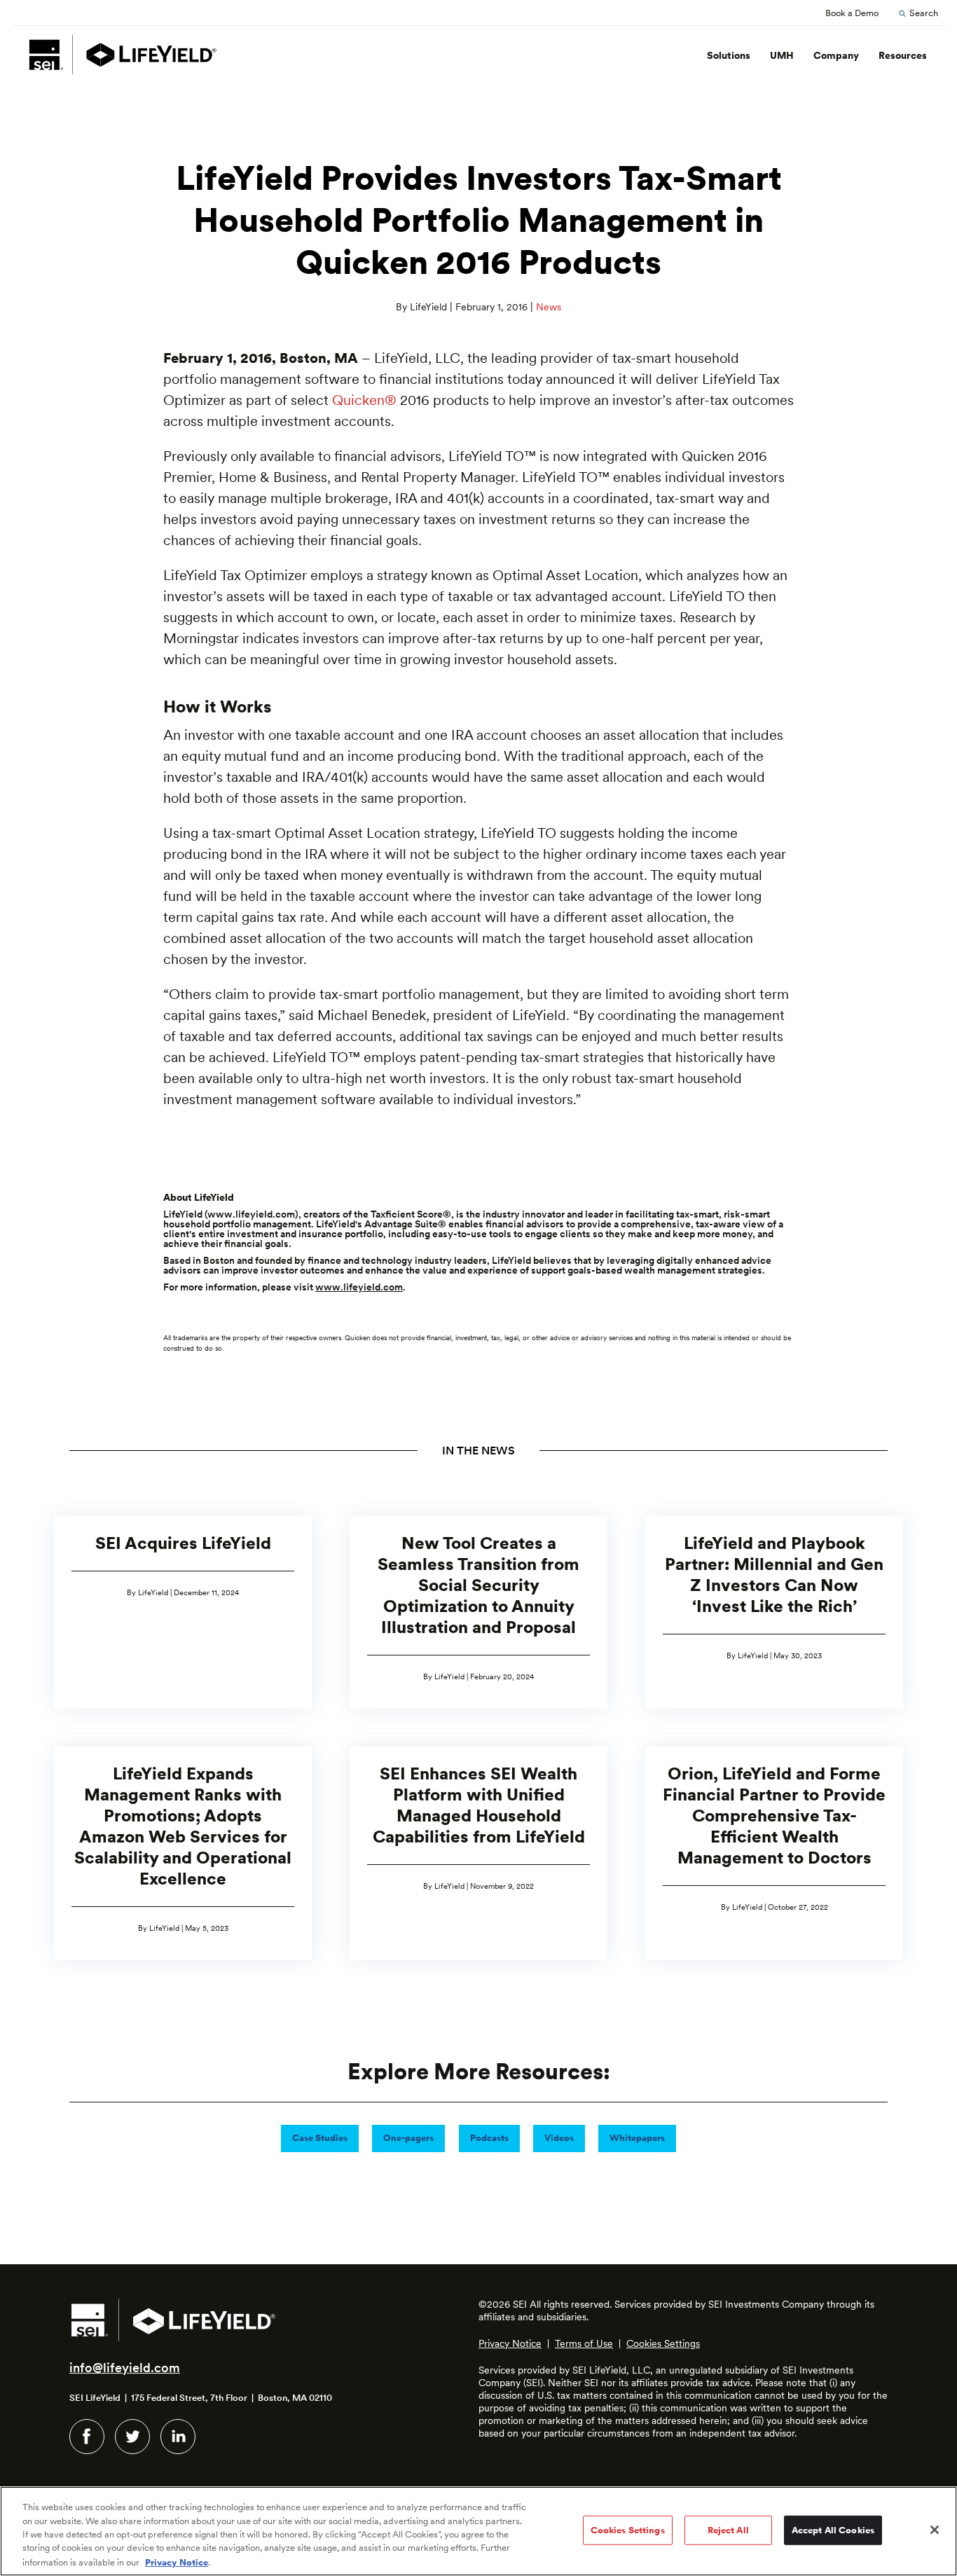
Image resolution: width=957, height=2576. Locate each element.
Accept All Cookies (833, 2530)
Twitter (132, 2437)
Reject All (728, 2530)
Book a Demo (852, 13)
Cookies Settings (663, 2343)
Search (924, 13)
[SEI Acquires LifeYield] (183, 1612)
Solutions (729, 55)
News (549, 307)
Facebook (87, 2437)
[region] (478, 2531)
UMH (782, 55)
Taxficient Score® (411, 1214)
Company (836, 55)
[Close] (935, 2530)
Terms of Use (584, 2343)
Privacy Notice (510, 2343)
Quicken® (364, 400)
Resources (903, 55)
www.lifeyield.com (251, 1214)
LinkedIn (178, 2437)
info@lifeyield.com (125, 2368)
